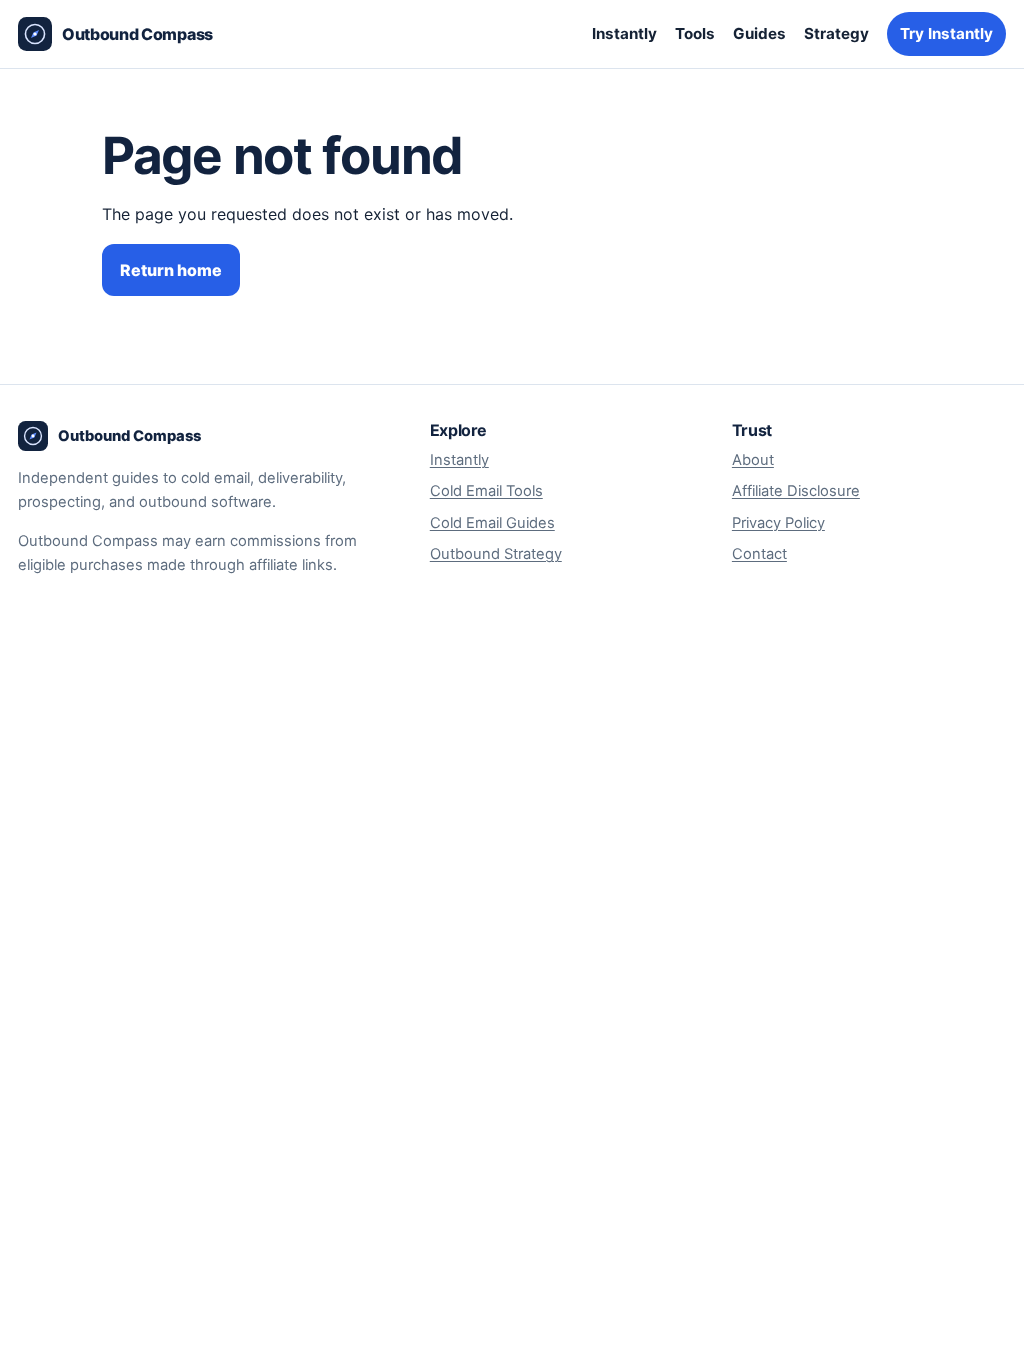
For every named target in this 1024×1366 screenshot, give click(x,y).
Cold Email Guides (492, 523)
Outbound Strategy (496, 554)
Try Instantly (946, 33)
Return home (171, 270)
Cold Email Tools (486, 491)
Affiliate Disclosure (796, 491)
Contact (759, 554)
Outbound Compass (137, 34)
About (753, 460)
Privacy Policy (778, 523)
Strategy (836, 33)
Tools (695, 33)
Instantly (624, 33)
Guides (759, 33)
